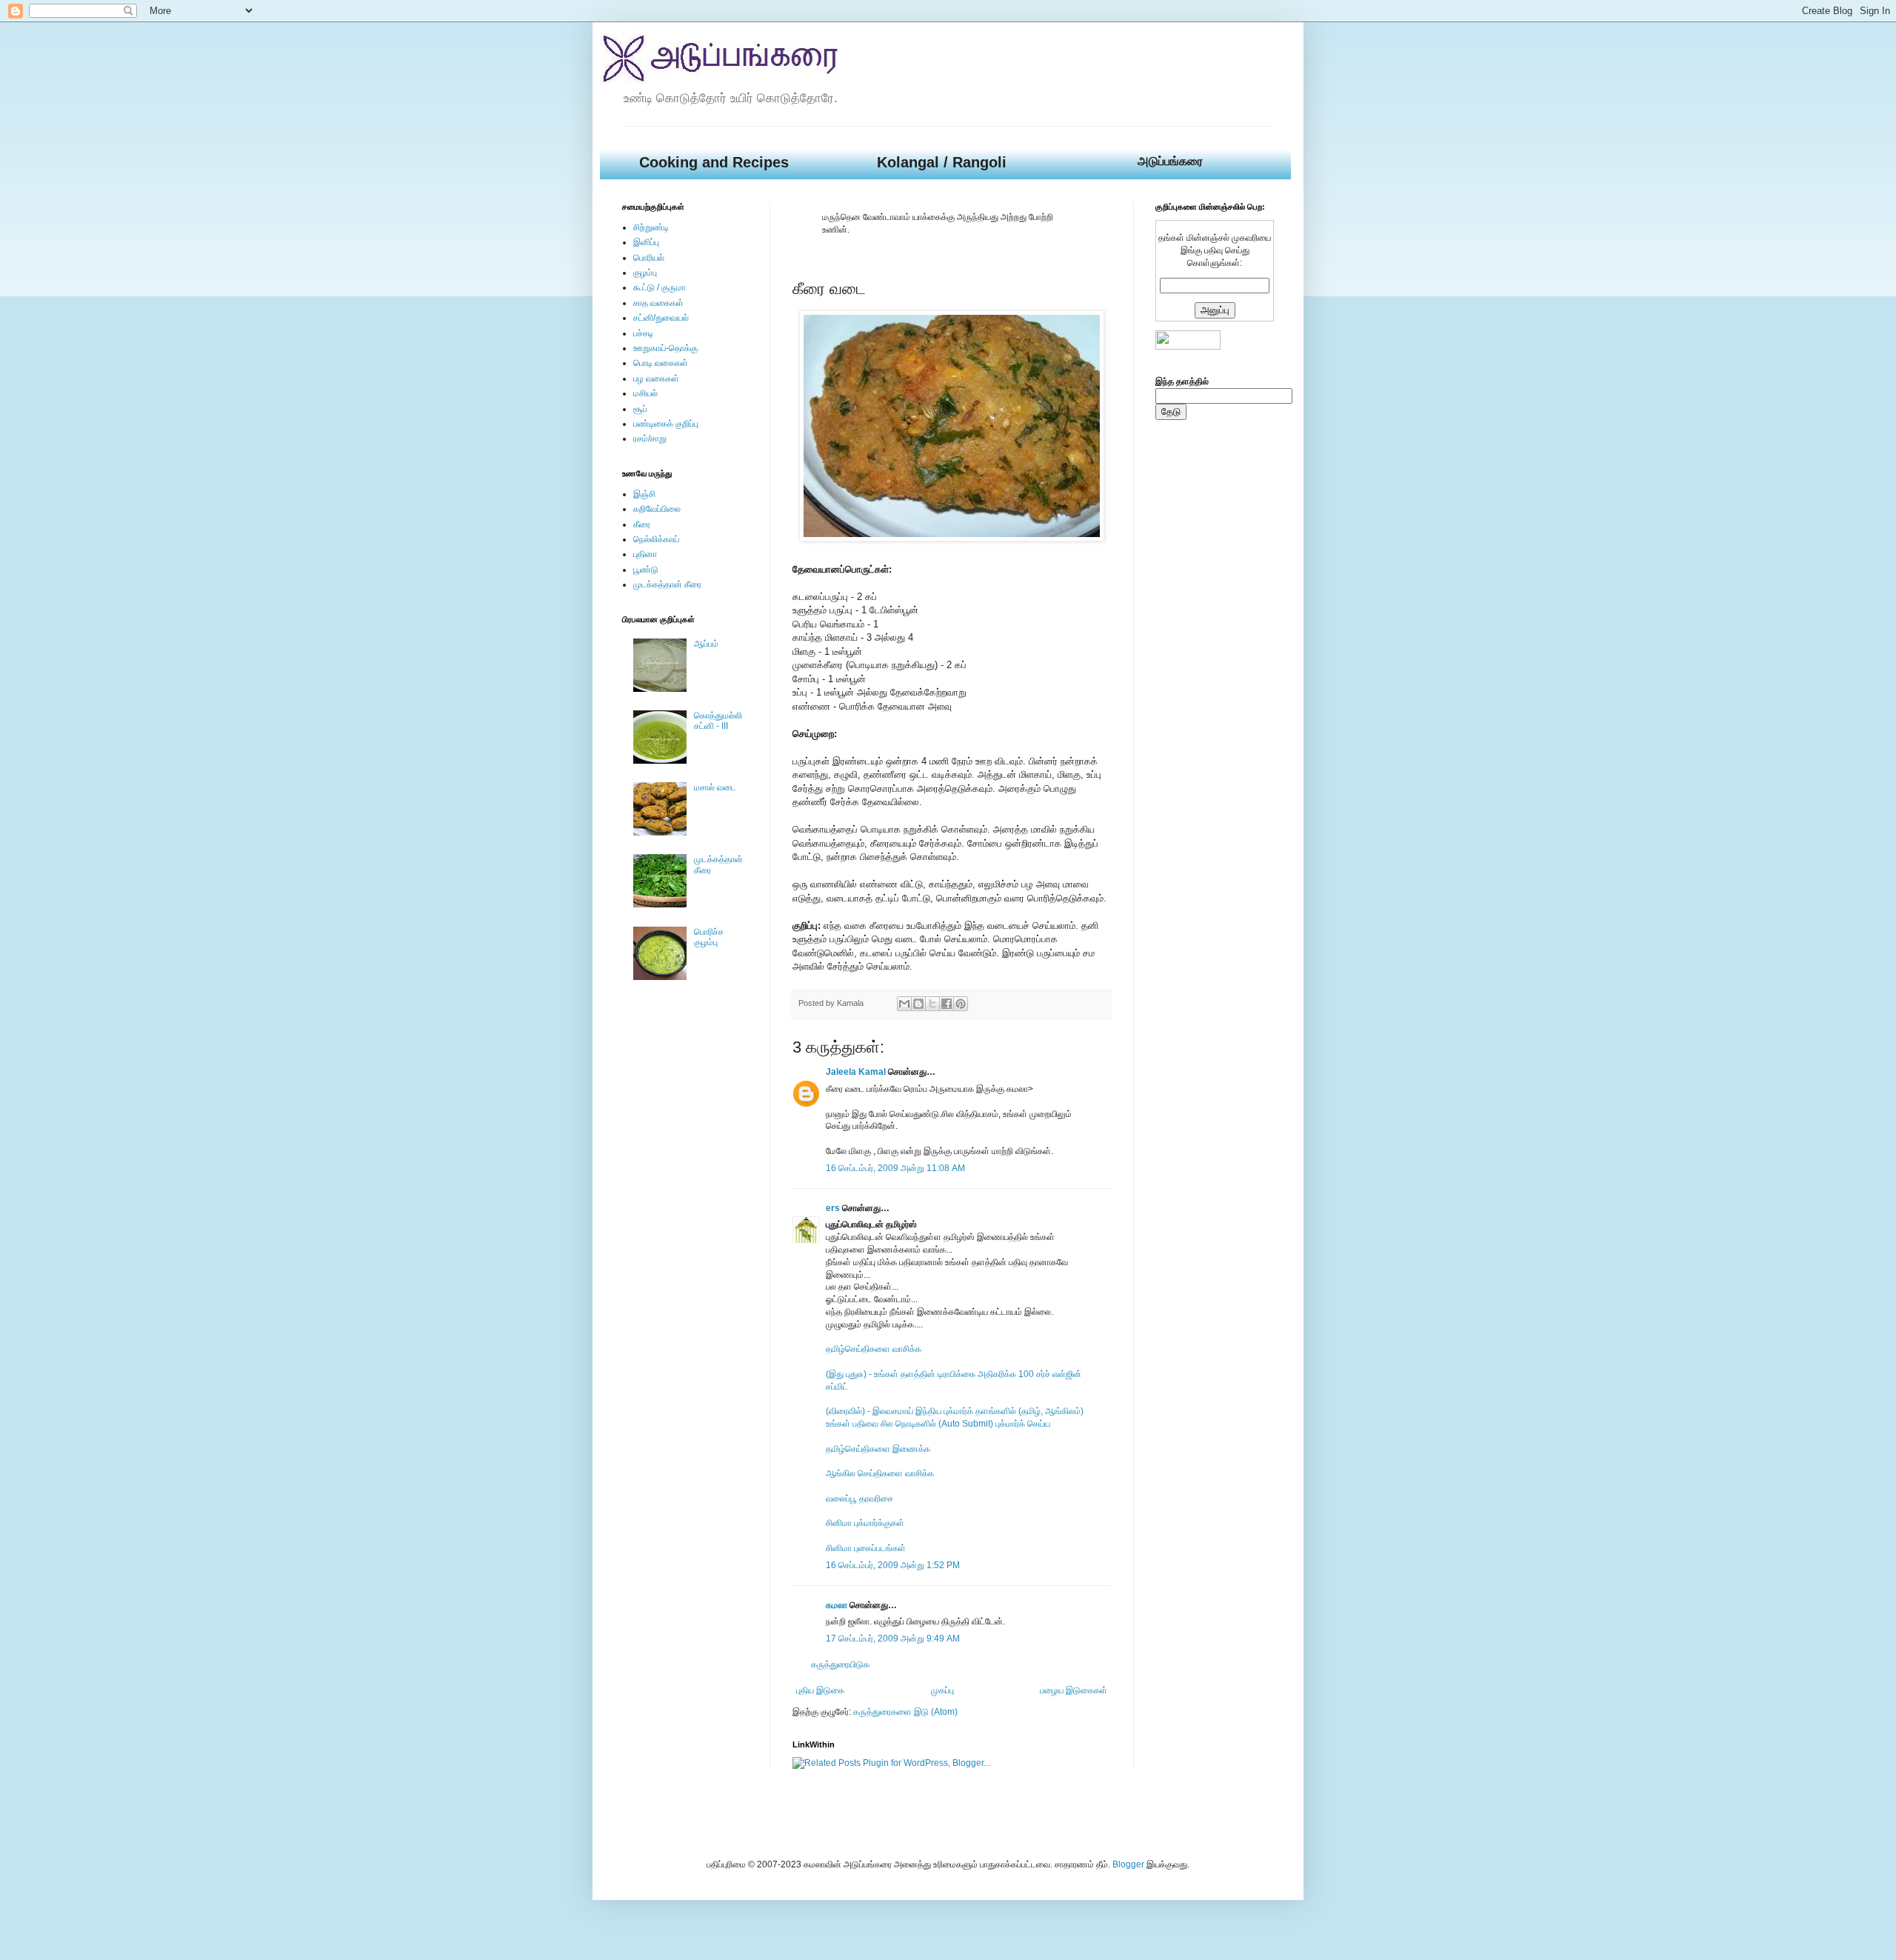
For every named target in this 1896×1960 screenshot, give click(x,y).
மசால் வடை (715, 787)
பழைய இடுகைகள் (1074, 1690)
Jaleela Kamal (856, 1072)
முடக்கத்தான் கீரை (667, 584)
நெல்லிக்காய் (656, 539)
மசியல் (645, 393)
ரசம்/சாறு (650, 439)
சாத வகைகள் (658, 303)
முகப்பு (942, 1690)
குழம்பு (645, 273)
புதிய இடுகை (820, 1690)
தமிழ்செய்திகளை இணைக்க (878, 1449)
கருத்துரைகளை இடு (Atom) (905, 1712)
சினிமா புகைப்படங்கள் (866, 1548)
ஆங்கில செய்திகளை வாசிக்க (880, 1473)
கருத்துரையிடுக (840, 1664)
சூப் (640, 409)
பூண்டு (646, 570)
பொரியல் (649, 258)
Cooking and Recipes (714, 162)
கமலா (837, 1605)
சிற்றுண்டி (651, 227)
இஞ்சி (644, 494)
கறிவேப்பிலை (657, 509)
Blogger (1128, 1864)
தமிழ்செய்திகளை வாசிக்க (874, 1349)
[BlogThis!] (918, 1004)
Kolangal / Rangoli (942, 162)
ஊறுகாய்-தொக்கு (665, 348)
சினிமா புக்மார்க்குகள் (865, 1523)
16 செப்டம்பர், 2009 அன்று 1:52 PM (893, 1565)
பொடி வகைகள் (661, 363)
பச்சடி (643, 333)
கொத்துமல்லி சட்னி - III (718, 721)
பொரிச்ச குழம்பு (709, 937)
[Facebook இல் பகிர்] (947, 1004)
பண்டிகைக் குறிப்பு (666, 424)
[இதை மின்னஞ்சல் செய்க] (904, 1004)
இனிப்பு (646, 242)
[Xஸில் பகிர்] (932, 1004)
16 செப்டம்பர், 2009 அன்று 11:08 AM (895, 1168)
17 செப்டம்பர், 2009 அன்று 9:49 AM (893, 1639)
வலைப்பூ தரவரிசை (859, 1499)
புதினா (645, 554)
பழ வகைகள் (656, 379)
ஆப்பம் (706, 644)
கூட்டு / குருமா (660, 287)
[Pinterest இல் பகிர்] (961, 1004)
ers (833, 1208)
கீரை (642, 524)
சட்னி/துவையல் (661, 318)
